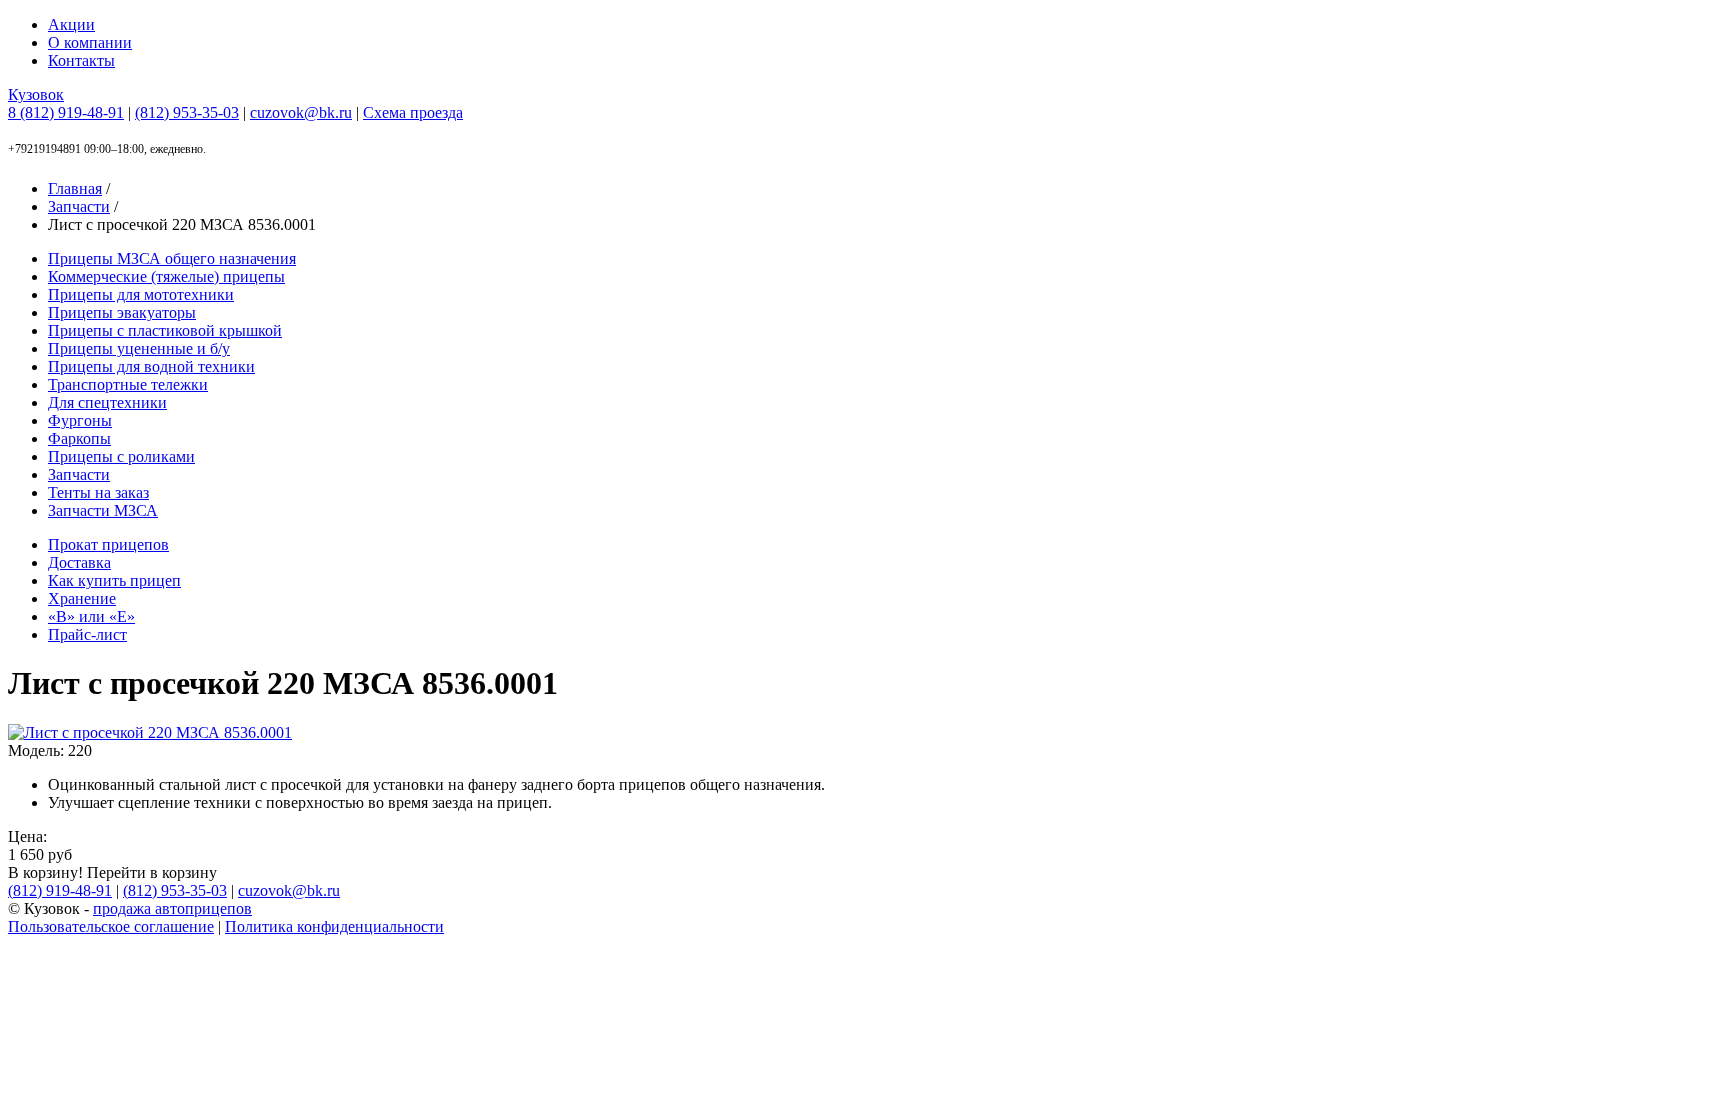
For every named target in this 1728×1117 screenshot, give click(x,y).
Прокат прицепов (108, 544)
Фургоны (80, 420)
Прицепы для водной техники (151, 366)
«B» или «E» (91, 616)
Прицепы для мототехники (141, 294)
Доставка (79, 562)
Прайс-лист (87, 634)
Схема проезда (413, 112)
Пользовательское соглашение (111, 926)
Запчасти (79, 474)
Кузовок (36, 94)
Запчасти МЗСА (103, 510)
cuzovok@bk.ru (301, 112)
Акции (71, 24)
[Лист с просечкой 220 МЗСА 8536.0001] (150, 732)
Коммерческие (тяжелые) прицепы (166, 276)
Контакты (81, 60)
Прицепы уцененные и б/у (139, 348)
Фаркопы (79, 438)
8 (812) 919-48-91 (66, 112)
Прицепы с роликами (121, 456)
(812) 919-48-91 (60, 890)
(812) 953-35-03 (187, 112)
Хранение (82, 598)
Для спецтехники (107, 402)
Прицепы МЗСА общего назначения (172, 258)
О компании (90, 42)
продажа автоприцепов (172, 908)
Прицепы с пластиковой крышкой (165, 330)
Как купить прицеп (114, 580)
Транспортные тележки (128, 384)
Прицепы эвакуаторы (122, 312)
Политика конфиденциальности (334, 926)
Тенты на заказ (98, 492)
